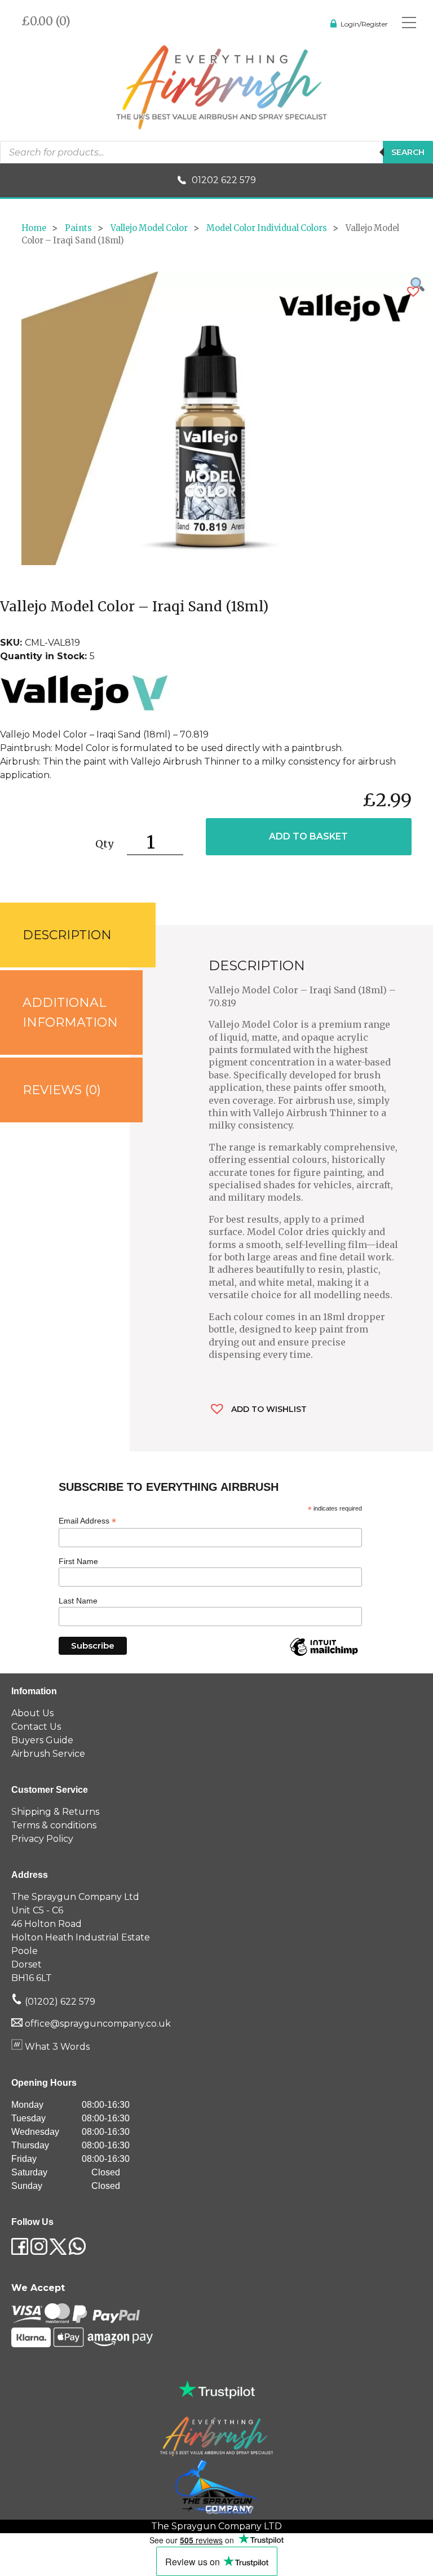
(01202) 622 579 (59, 2002)
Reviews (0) (62, 1090)
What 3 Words (56, 2047)
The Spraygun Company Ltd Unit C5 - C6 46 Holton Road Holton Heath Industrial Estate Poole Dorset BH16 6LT (81, 1937)
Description (67, 935)
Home (34, 228)
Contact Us (36, 1727)
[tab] (65, 935)
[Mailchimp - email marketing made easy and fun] (324, 1655)
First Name (78, 1561)
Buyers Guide (42, 1740)
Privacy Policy (42, 1839)
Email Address (87, 1521)
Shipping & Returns (55, 1812)
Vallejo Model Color (149, 228)
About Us (32, 1713)
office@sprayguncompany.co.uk (98, 2024)
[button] (413, 292)
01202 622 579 (224, 180)
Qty (104, 844)
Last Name (78, 1601)
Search (408, 152)
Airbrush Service (48, 1754)
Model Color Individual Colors (267, 228)
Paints (78, 228)
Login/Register (364, 24)
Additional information (70, 1012)
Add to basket (308, 836)
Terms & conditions (54, 1825)
